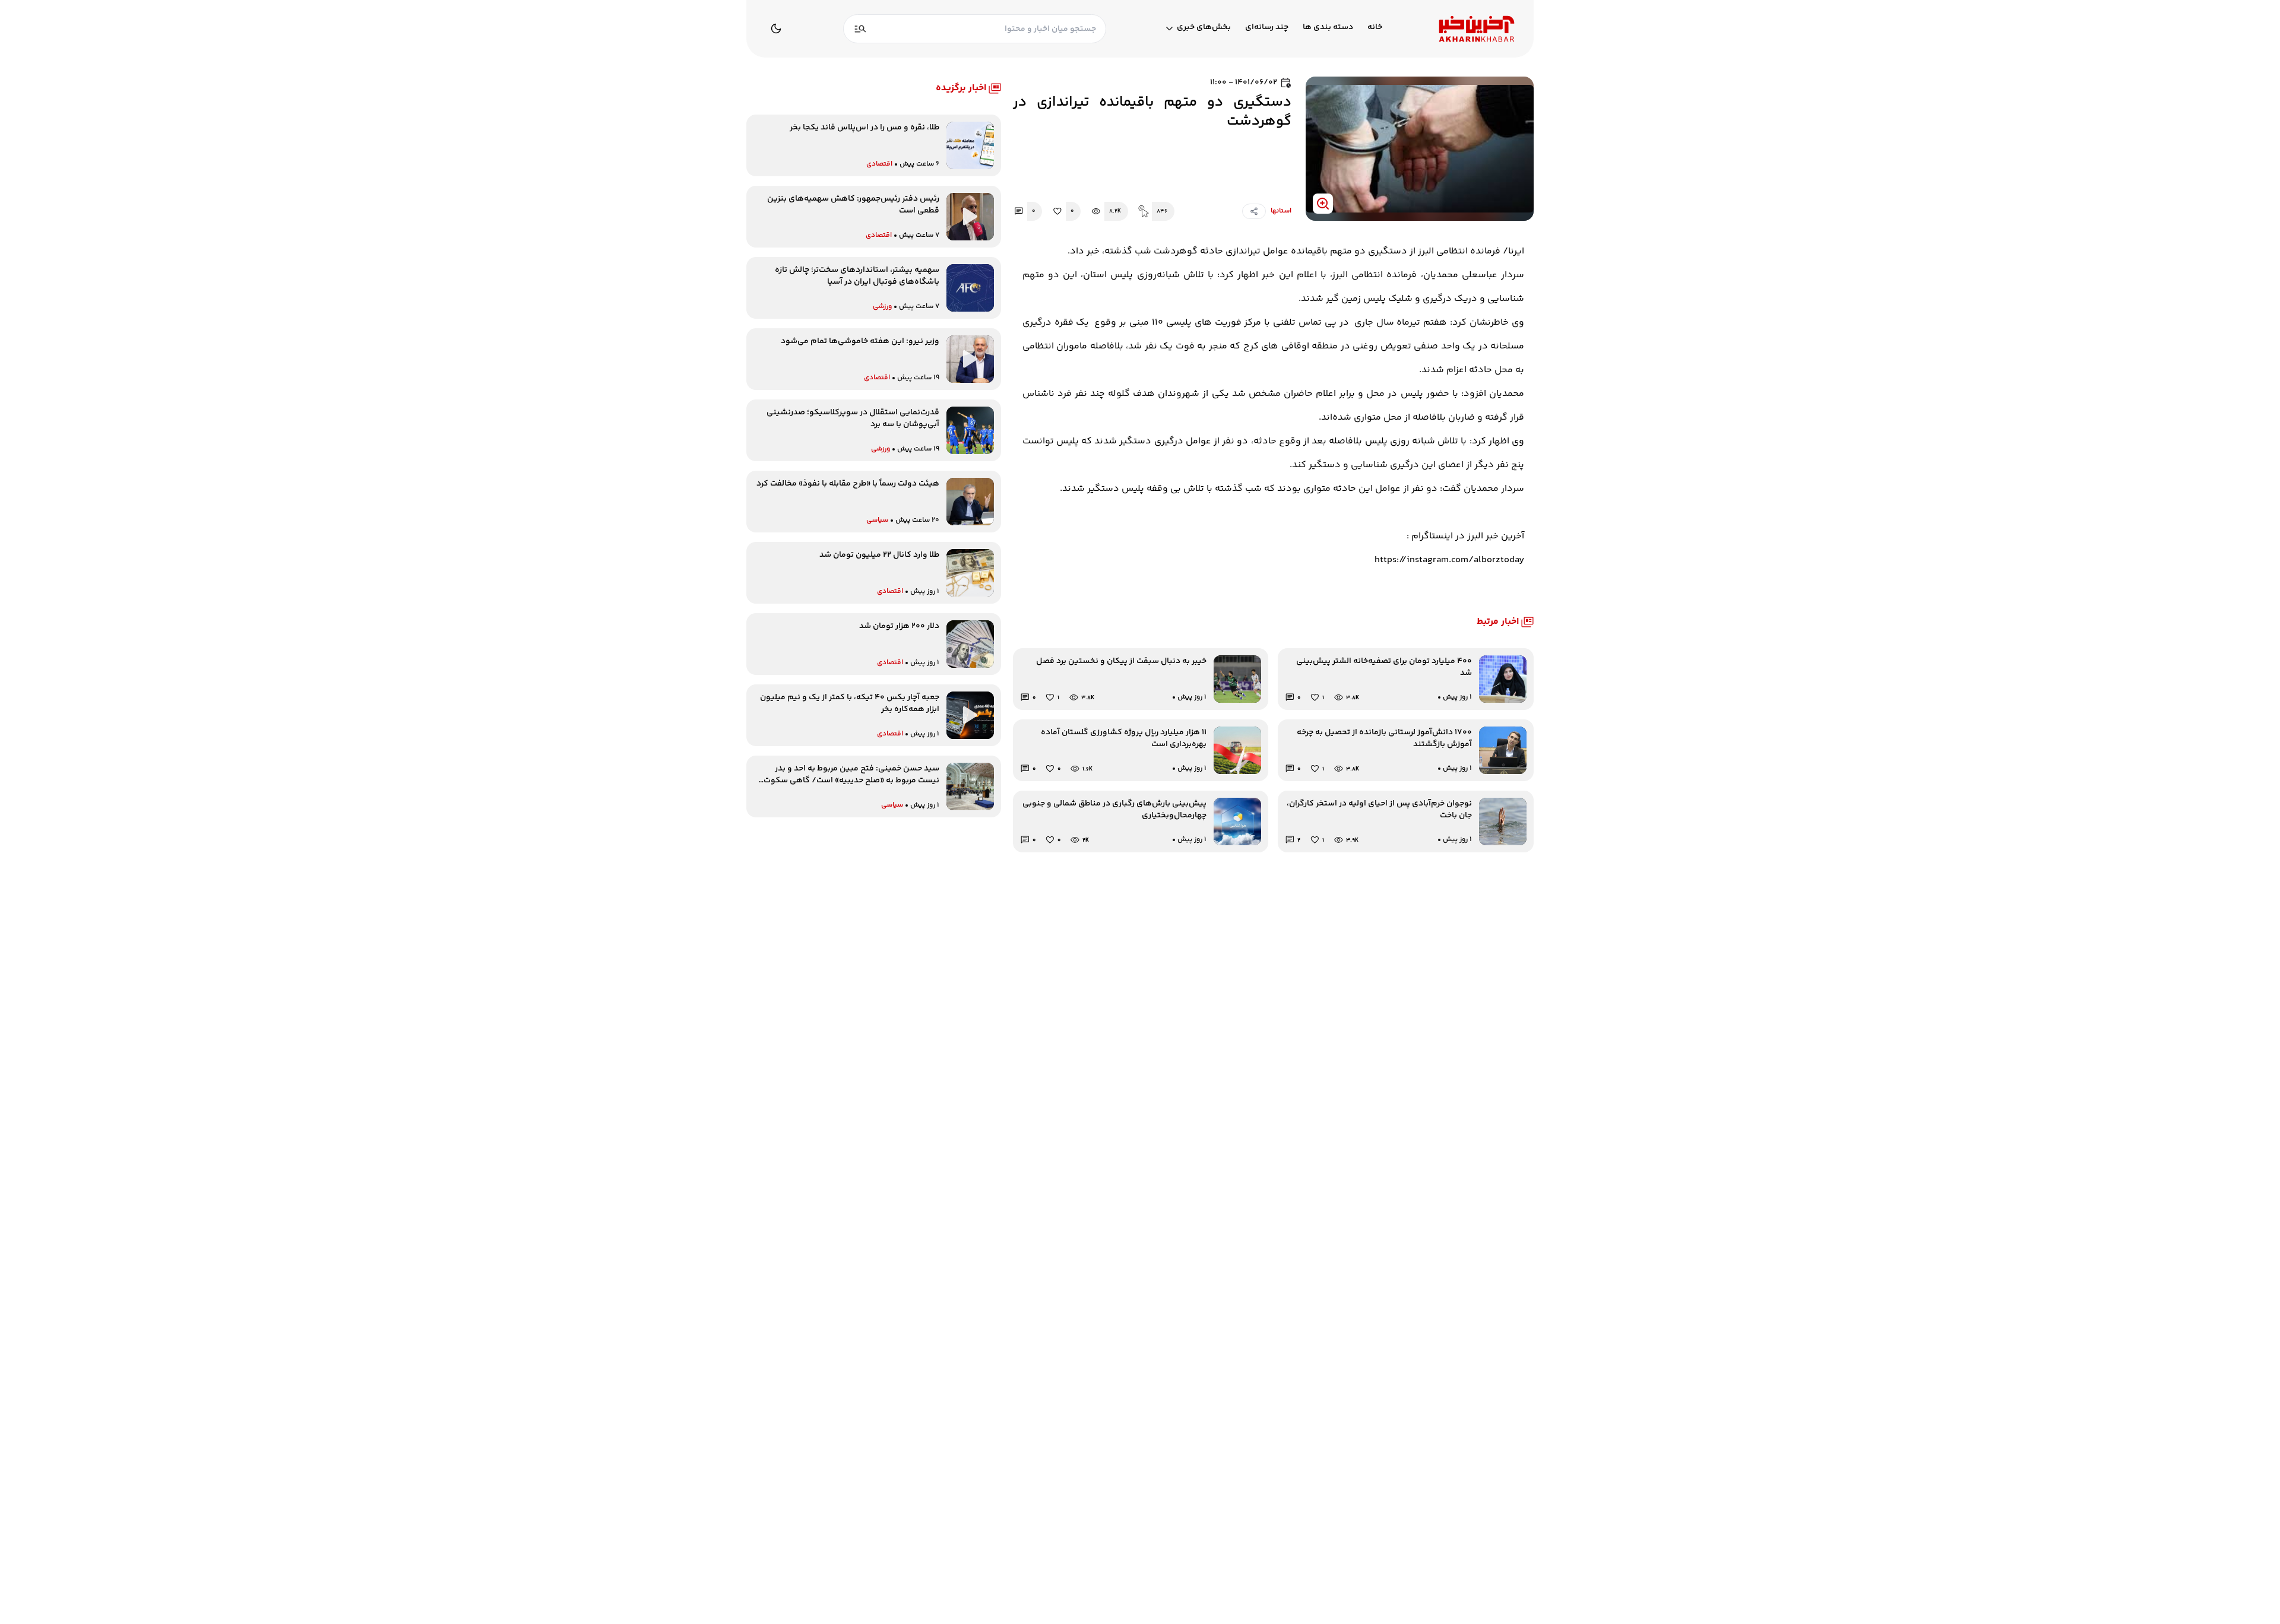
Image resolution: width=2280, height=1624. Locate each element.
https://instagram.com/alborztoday (1449, 560)
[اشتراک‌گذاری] (1254, 211)
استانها (1281, 211)
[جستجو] (860, 29)
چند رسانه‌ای (1267, 28)
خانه (1375, 28)
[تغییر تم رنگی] (776, 28)
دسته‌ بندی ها (1328, 28)
